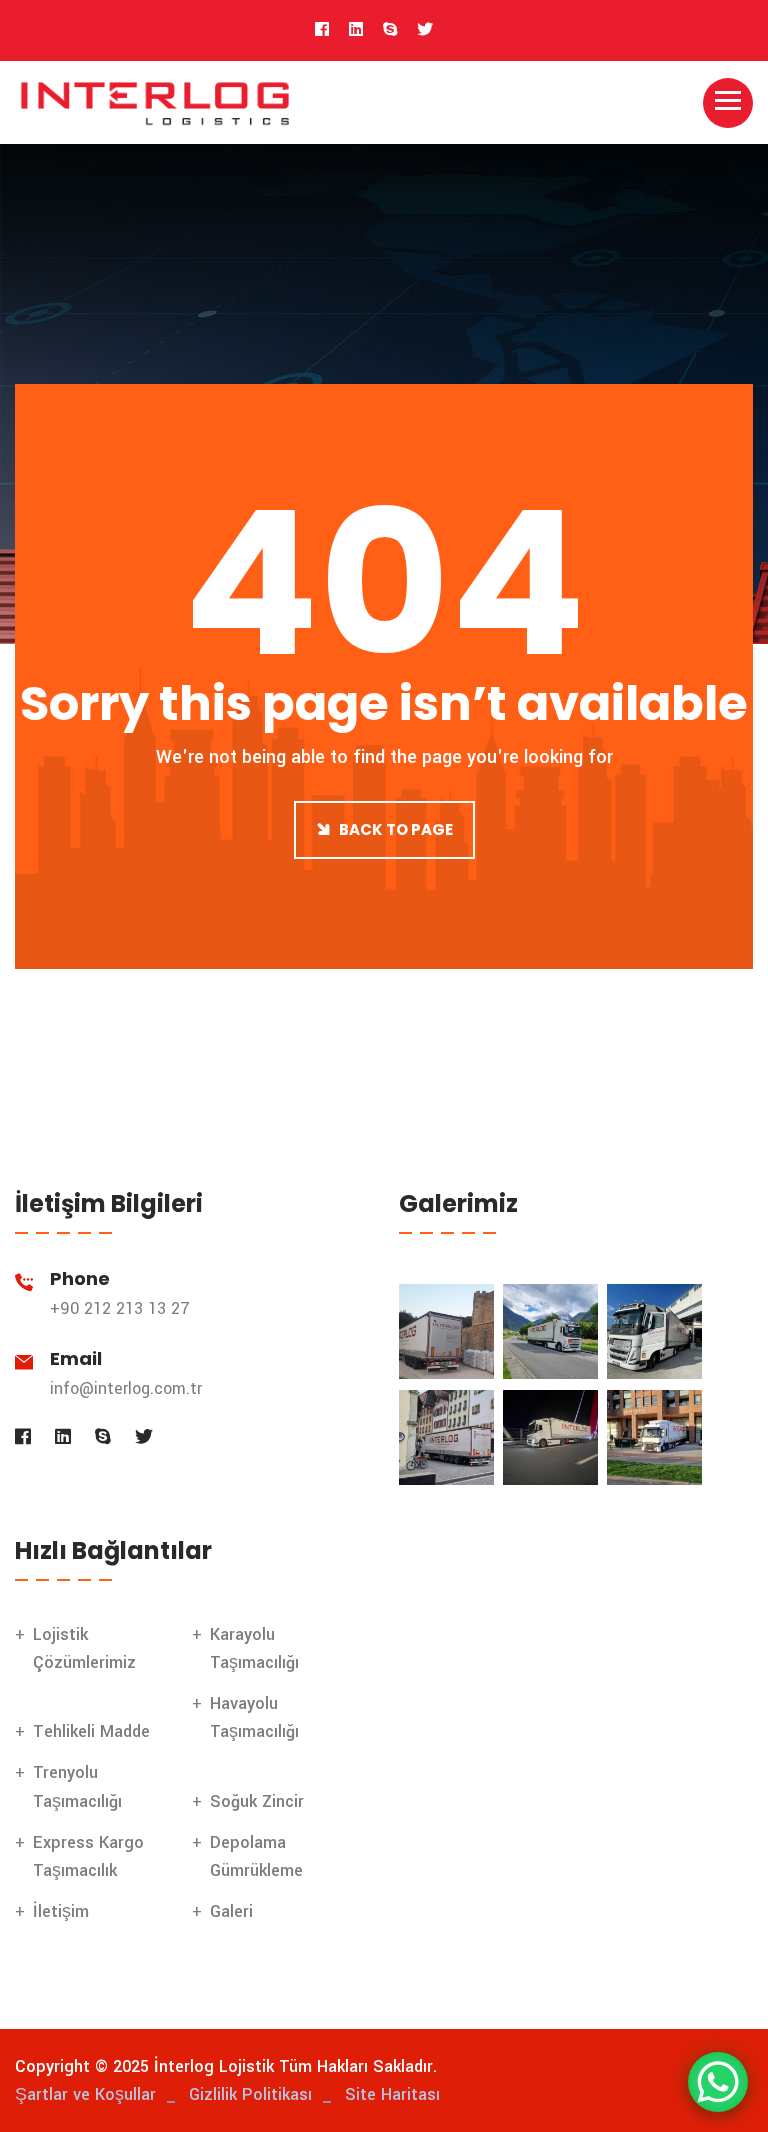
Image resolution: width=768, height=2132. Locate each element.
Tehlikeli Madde (91, 1731)
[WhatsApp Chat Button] (718, 2082)
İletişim (61, 1911)
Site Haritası (392, 2094)
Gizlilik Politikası (250, 2094)
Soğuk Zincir (257, 1801)
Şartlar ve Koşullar (85, 2094)
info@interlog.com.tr (126, 1388)
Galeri (231, 1911)
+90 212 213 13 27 (120, 1308)
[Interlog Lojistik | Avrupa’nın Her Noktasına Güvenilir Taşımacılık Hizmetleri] (155, 101)
